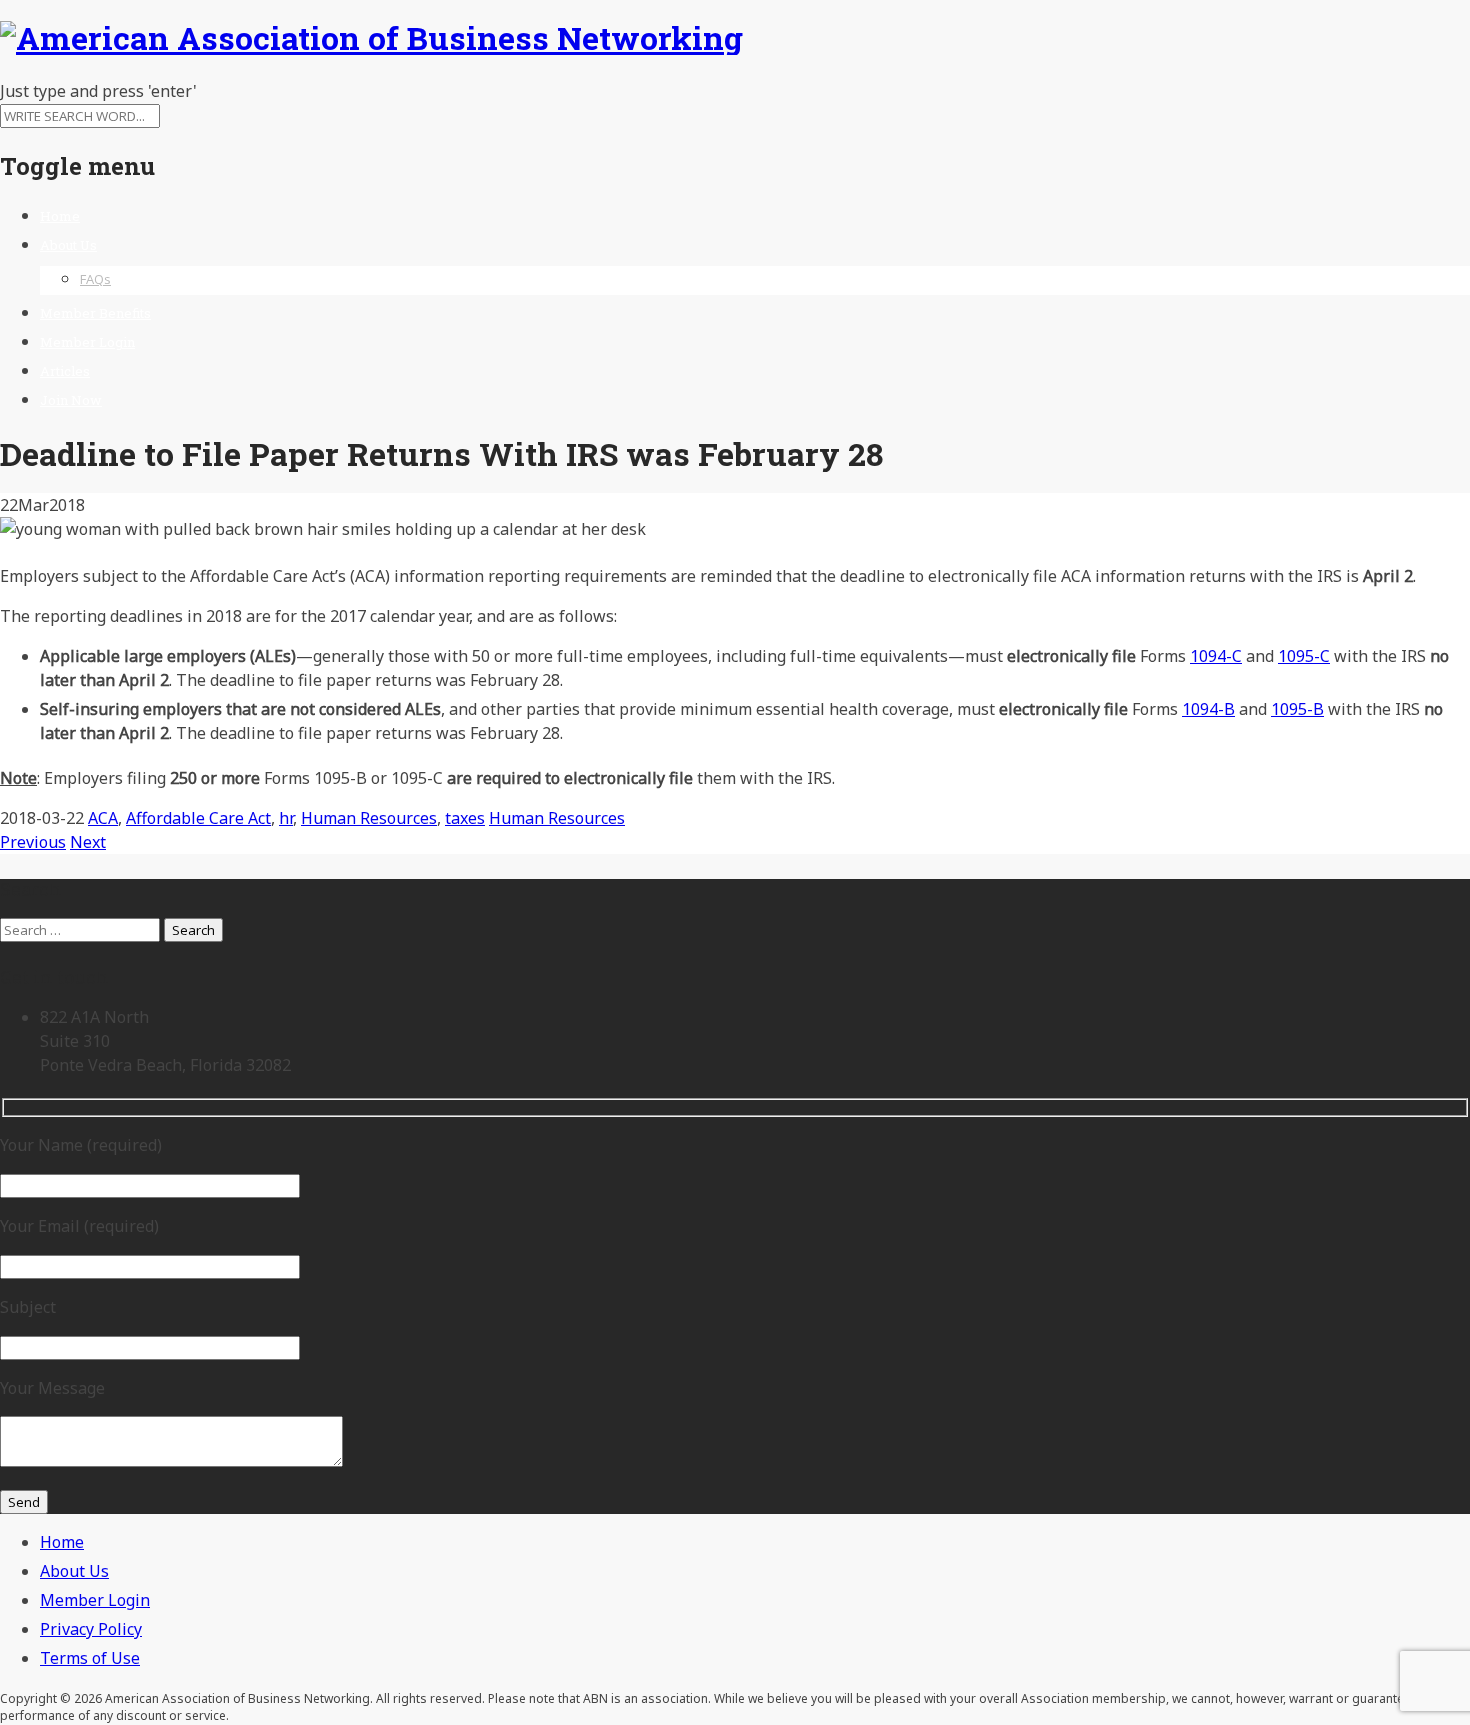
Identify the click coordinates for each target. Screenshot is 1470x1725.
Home (60, 216)
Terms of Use (90, 1658)
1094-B (1208, 709)
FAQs (95, 279)
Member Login (87, 342)
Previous (33, 842)
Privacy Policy (91, 1629)
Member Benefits (95, 313)
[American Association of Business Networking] (371, 37)
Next (88, 842)
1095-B (1297, 709)
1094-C (1216, 656)
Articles (65, 371)
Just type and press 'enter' (98, 91)
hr (286, 818)
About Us (68, 245)
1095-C (1304, 656)
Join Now (71, 400)
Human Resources (369, 818)
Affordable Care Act (198, 818)
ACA (103, 818)
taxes (465, 818)
